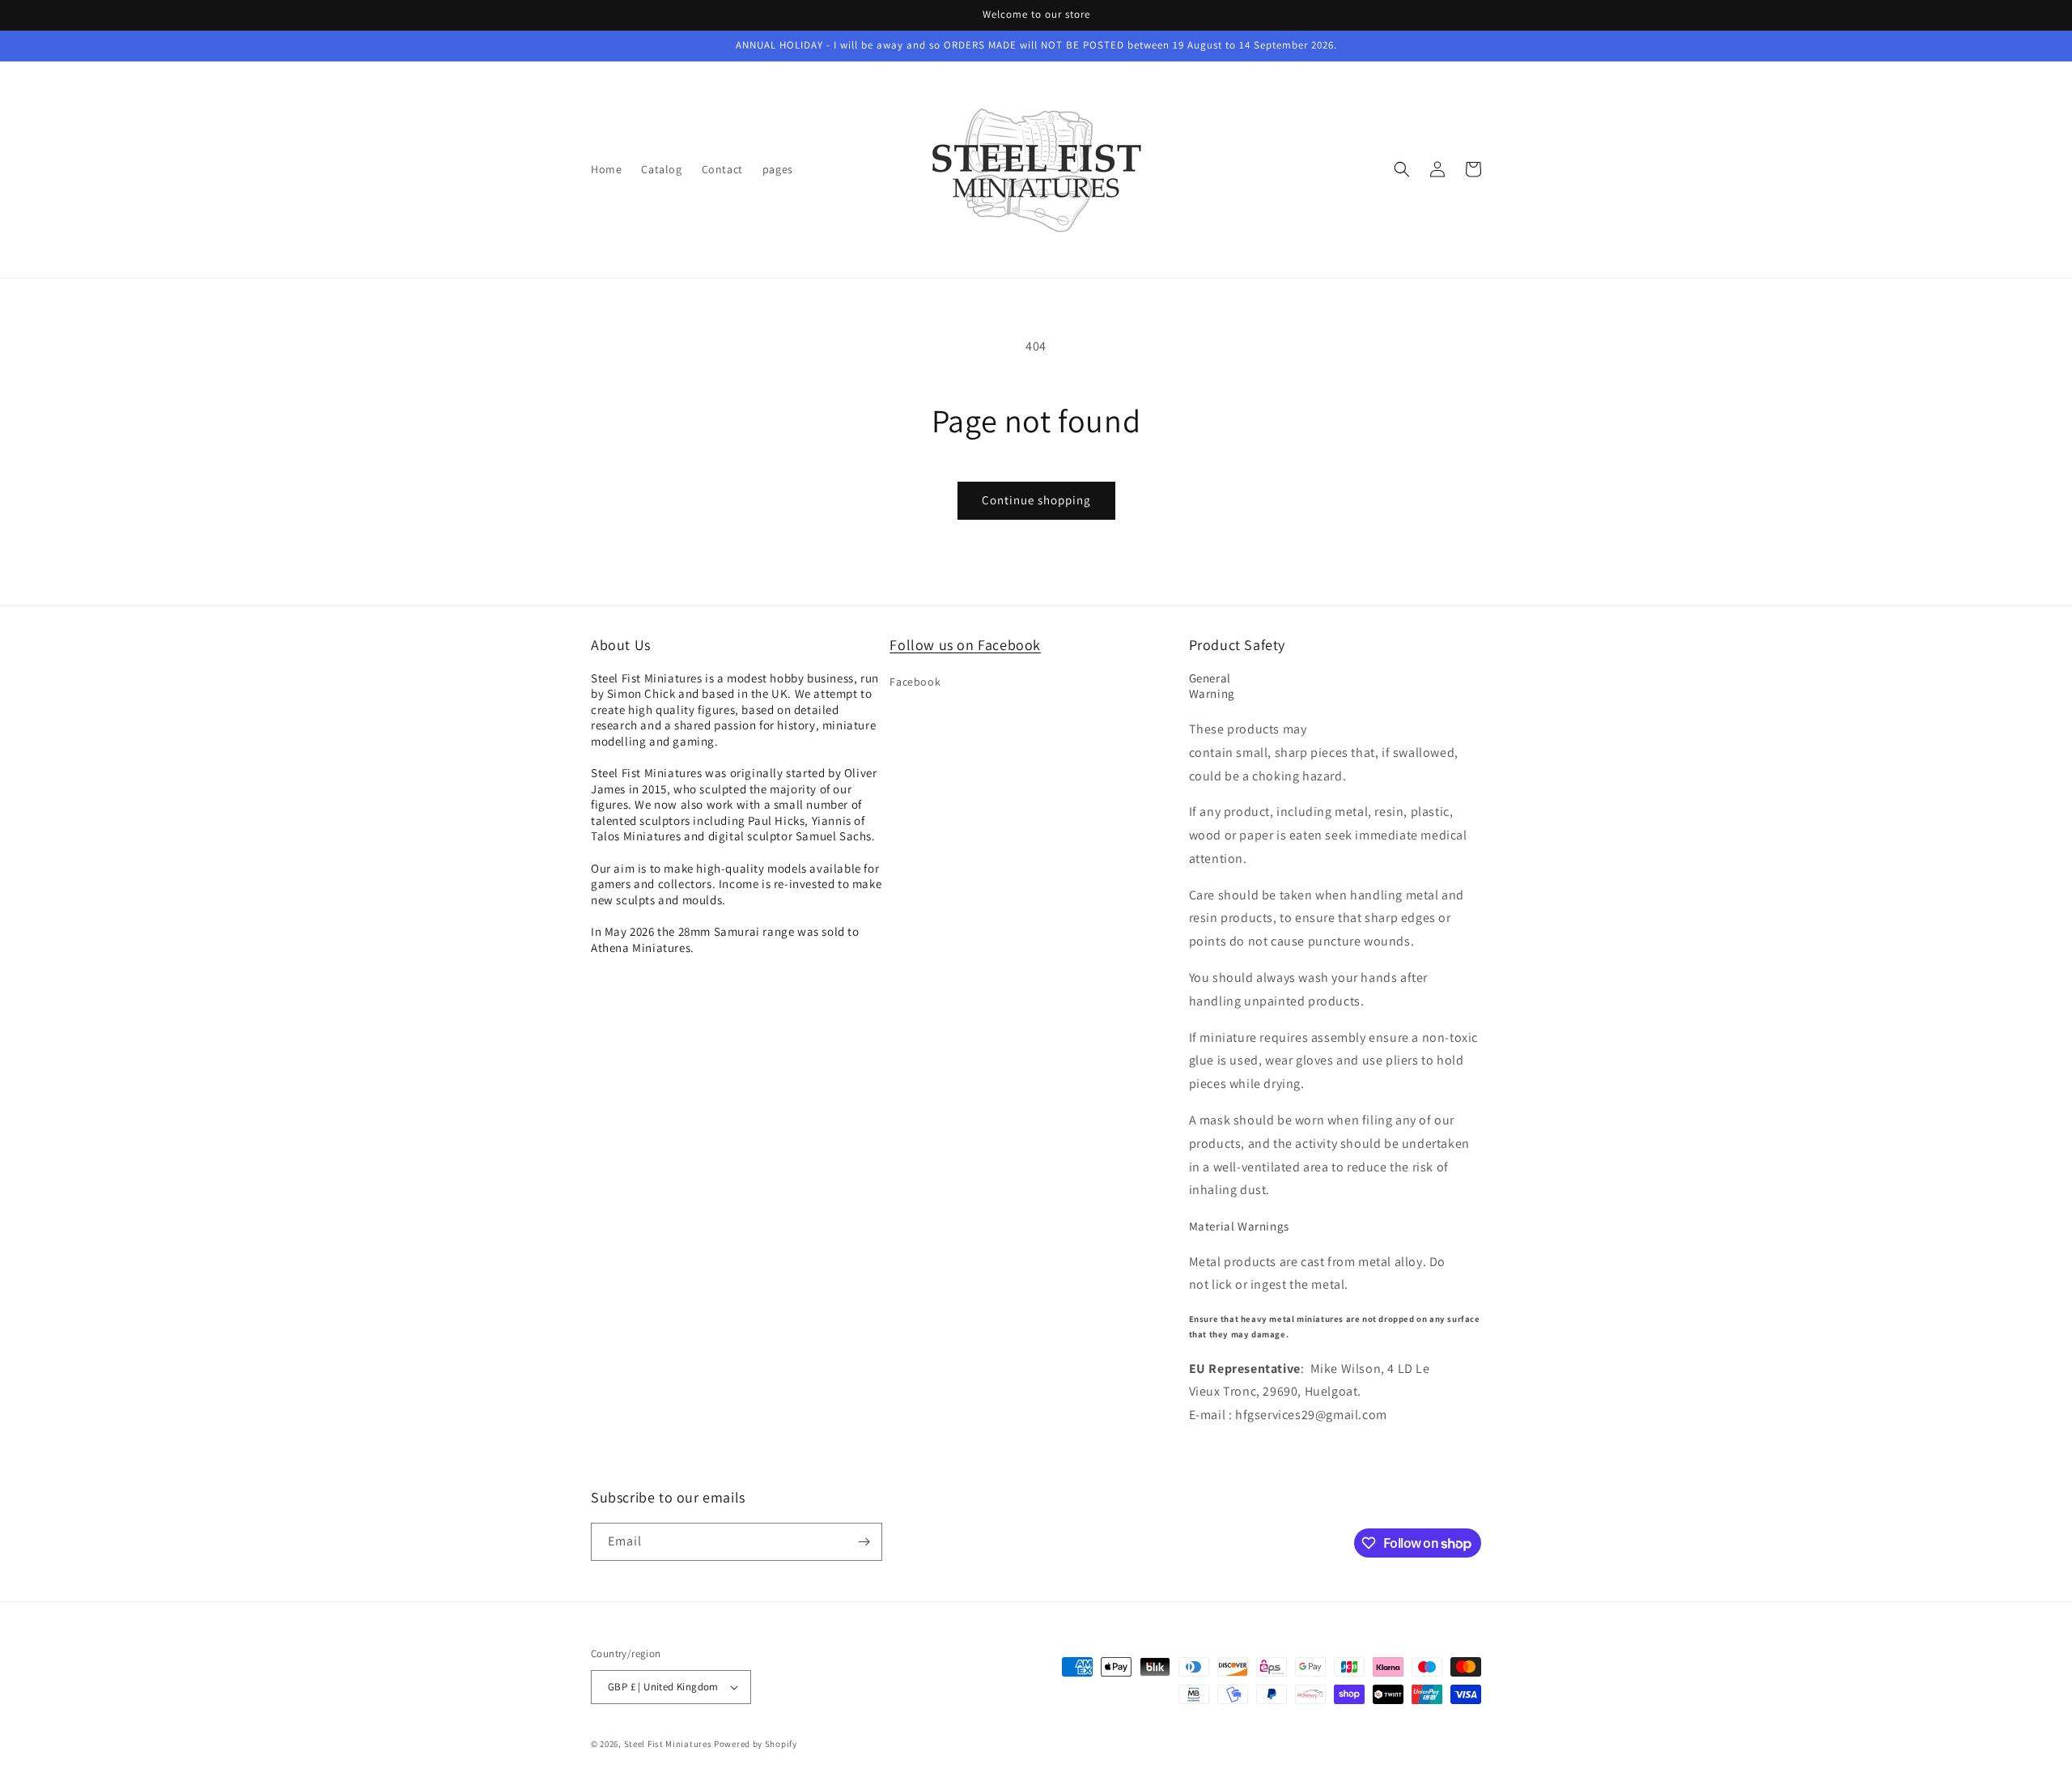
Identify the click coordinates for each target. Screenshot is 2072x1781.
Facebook (915, 682)
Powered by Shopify (756, 1744)
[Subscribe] (864, 1542)
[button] (1402, 169)
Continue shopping (1036, 500)
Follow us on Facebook (965, 645)
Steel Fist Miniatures (668, 1744)
